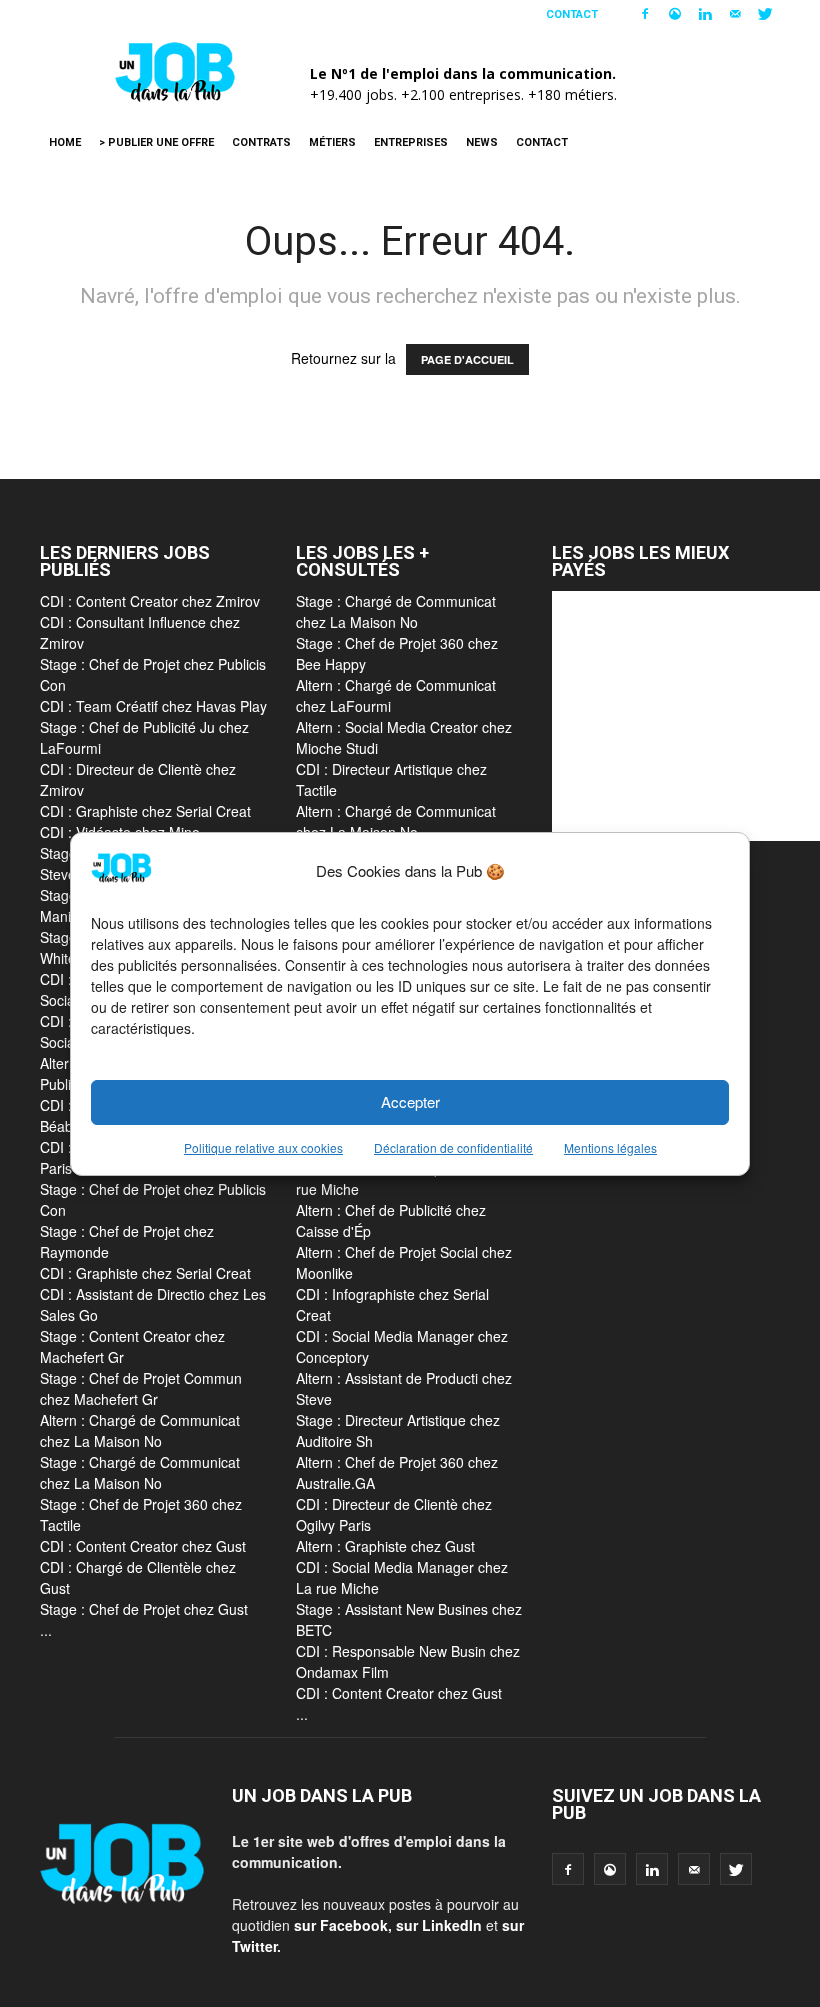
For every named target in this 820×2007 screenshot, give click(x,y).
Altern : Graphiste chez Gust (385, 1546)
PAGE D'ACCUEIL (467, 359)
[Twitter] (765, 14)
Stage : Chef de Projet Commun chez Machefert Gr (141, 1388)
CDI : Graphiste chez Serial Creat (145, 811)
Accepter (410, 1101)
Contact (572, 14)
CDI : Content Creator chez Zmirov (150, 601)
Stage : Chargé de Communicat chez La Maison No (140, 1472)
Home (65, 142)
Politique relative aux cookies (263, 1147)
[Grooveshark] (675, 14)
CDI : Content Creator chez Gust (143, 1546)
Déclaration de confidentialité (453, 1147)
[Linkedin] (705, 14)
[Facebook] (645, 14)
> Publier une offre (156, 142)
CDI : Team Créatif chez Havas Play (153, 706)
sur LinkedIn (439, 1925)
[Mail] (735, 14)
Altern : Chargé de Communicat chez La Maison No (140, 1430)
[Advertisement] (686, 716)
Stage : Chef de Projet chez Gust (144, 1609)
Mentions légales (610, 1147)
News (482, 142)
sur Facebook (341, 1925)
